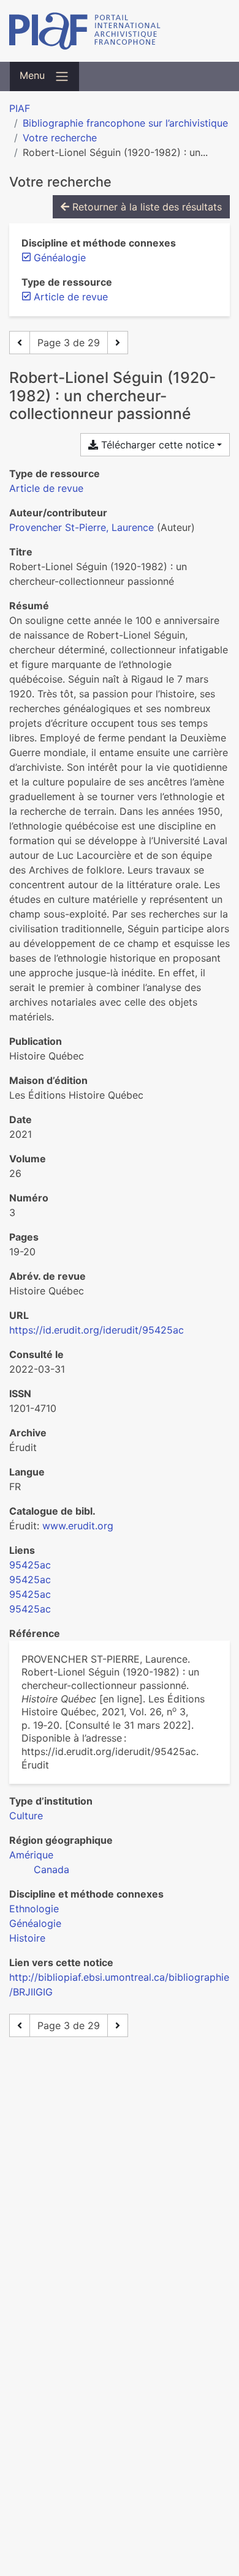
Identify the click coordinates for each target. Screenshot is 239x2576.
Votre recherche (60, 138)
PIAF (20, 108)
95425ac (30, 1565)
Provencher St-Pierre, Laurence (82, 527)
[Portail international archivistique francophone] (120, 31)
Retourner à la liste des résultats (146, 207)
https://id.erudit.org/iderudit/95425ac (97, 1330)
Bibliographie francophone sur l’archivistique (125, 123)
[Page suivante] (118, 343)
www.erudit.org (78, 1526)
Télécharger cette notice (156, 445)
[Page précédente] (20, 343)
